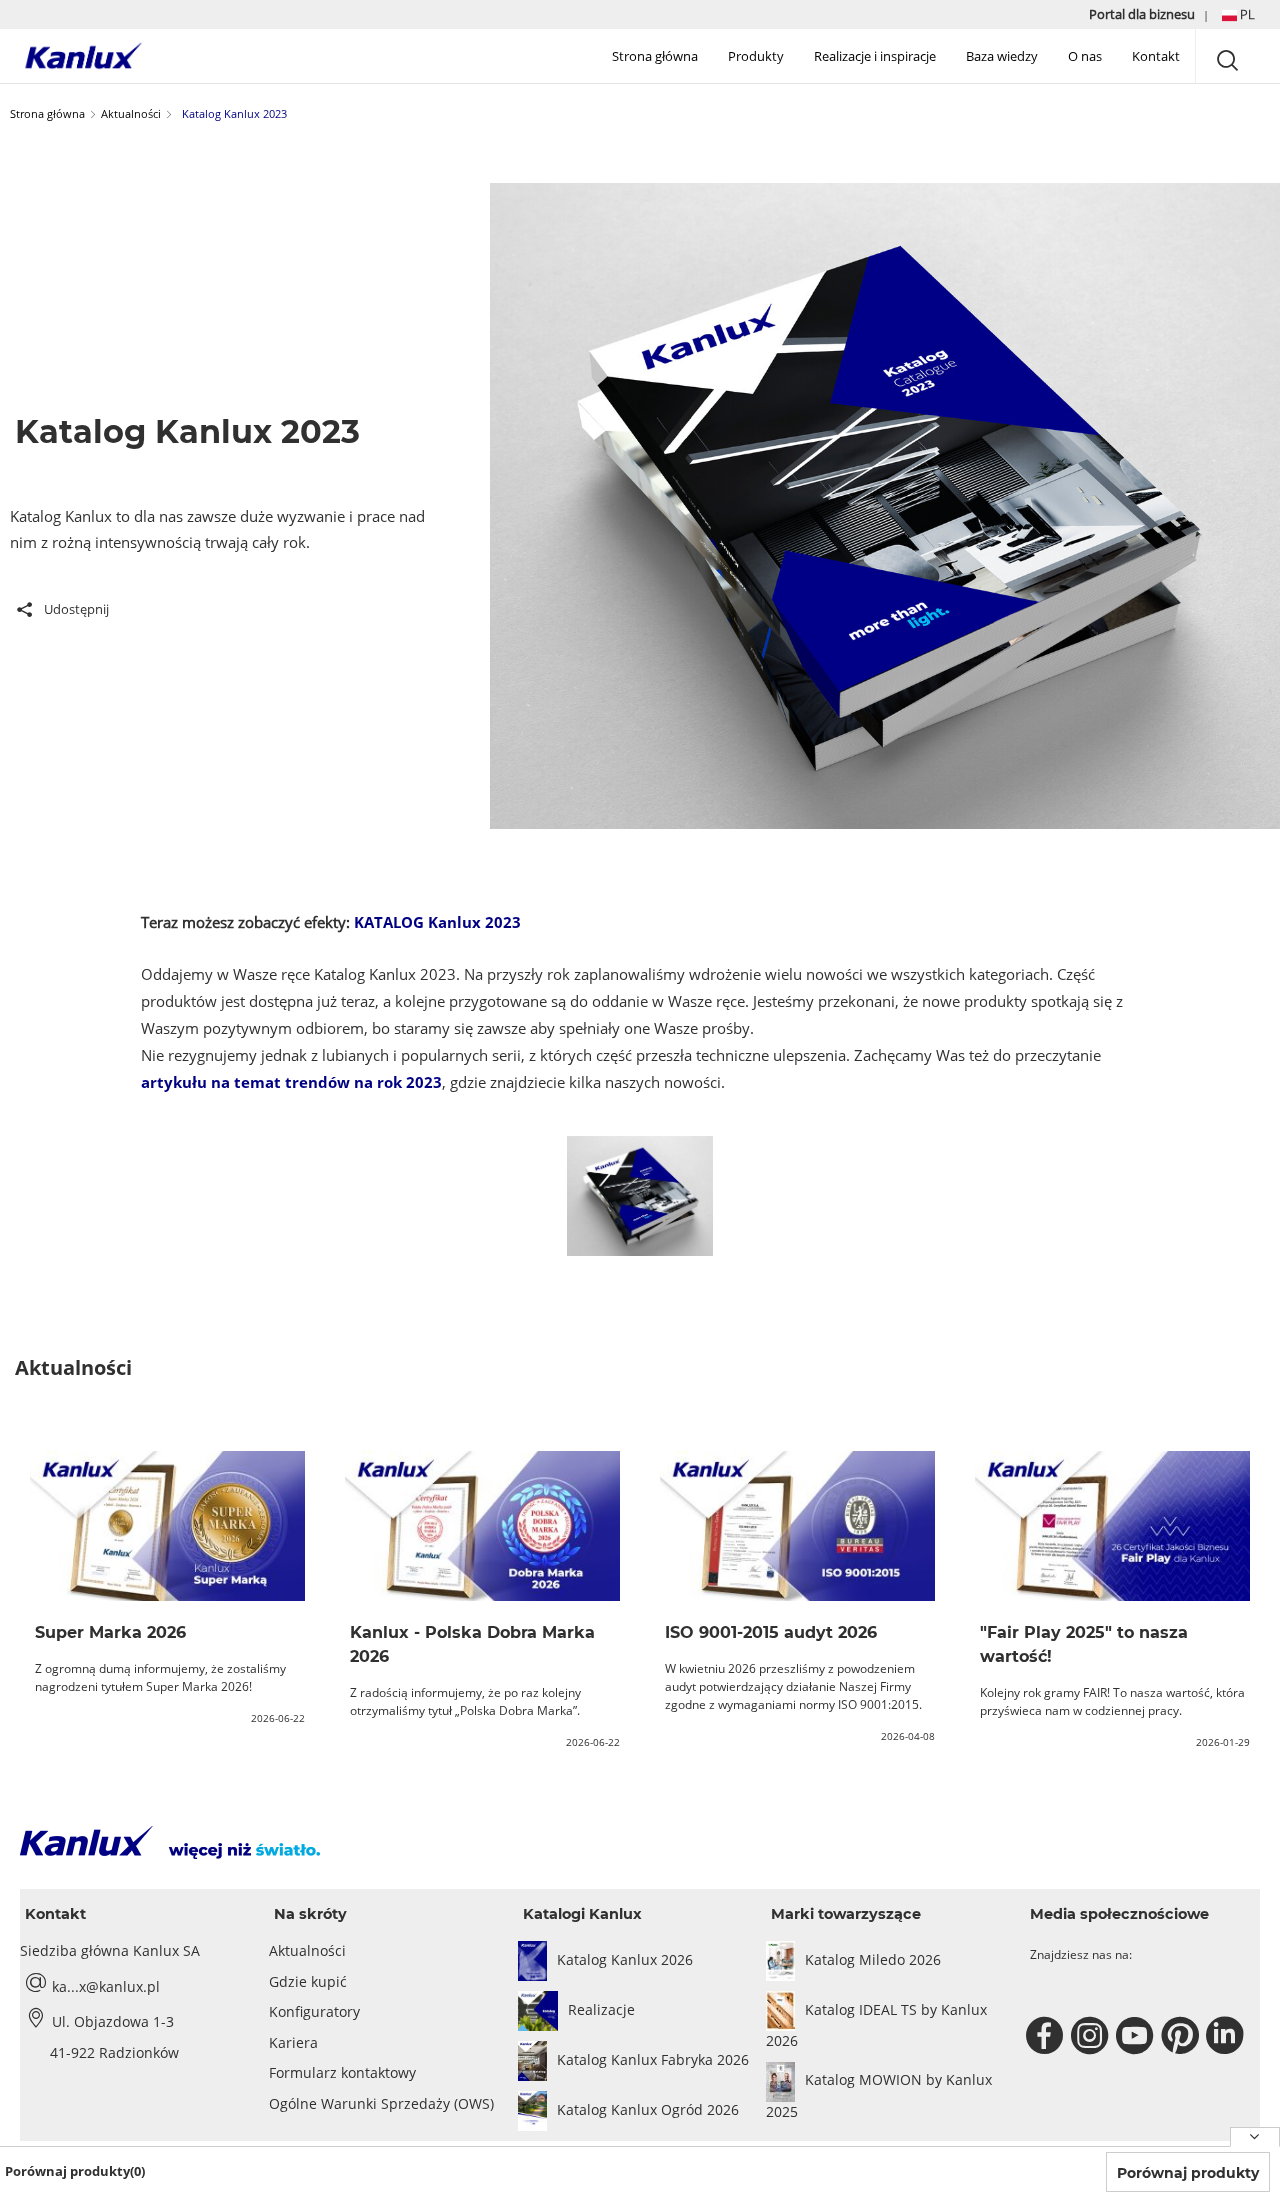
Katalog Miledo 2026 (873, 1959)
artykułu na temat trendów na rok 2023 (291, 1082)
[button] (1238, 14)
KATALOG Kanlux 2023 (437, 922)
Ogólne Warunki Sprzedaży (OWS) (381, 2103)
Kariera (293, 2042)
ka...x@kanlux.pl (106, 1986)
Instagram (1092, 2036)
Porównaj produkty (1188, 2173)
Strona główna (655, 56)
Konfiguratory (314, 2011)
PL (1246, 14)
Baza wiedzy (1002, 56)
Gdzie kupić (308, 1981)
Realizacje (601, 2009)
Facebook (1047, 2036)
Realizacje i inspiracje (875, 56)
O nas (1085, 56)
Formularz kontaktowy (342, 2072)
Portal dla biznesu (1143, 14)
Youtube (1137, 2036)
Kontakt (1156, 56)
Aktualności (131, 113)
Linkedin (1227, 2036)
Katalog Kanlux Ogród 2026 (648, 2109)
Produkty (756, 56)
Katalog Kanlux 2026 (625, 1959)
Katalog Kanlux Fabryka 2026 (653, 2059)
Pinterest (1182, 2036)
